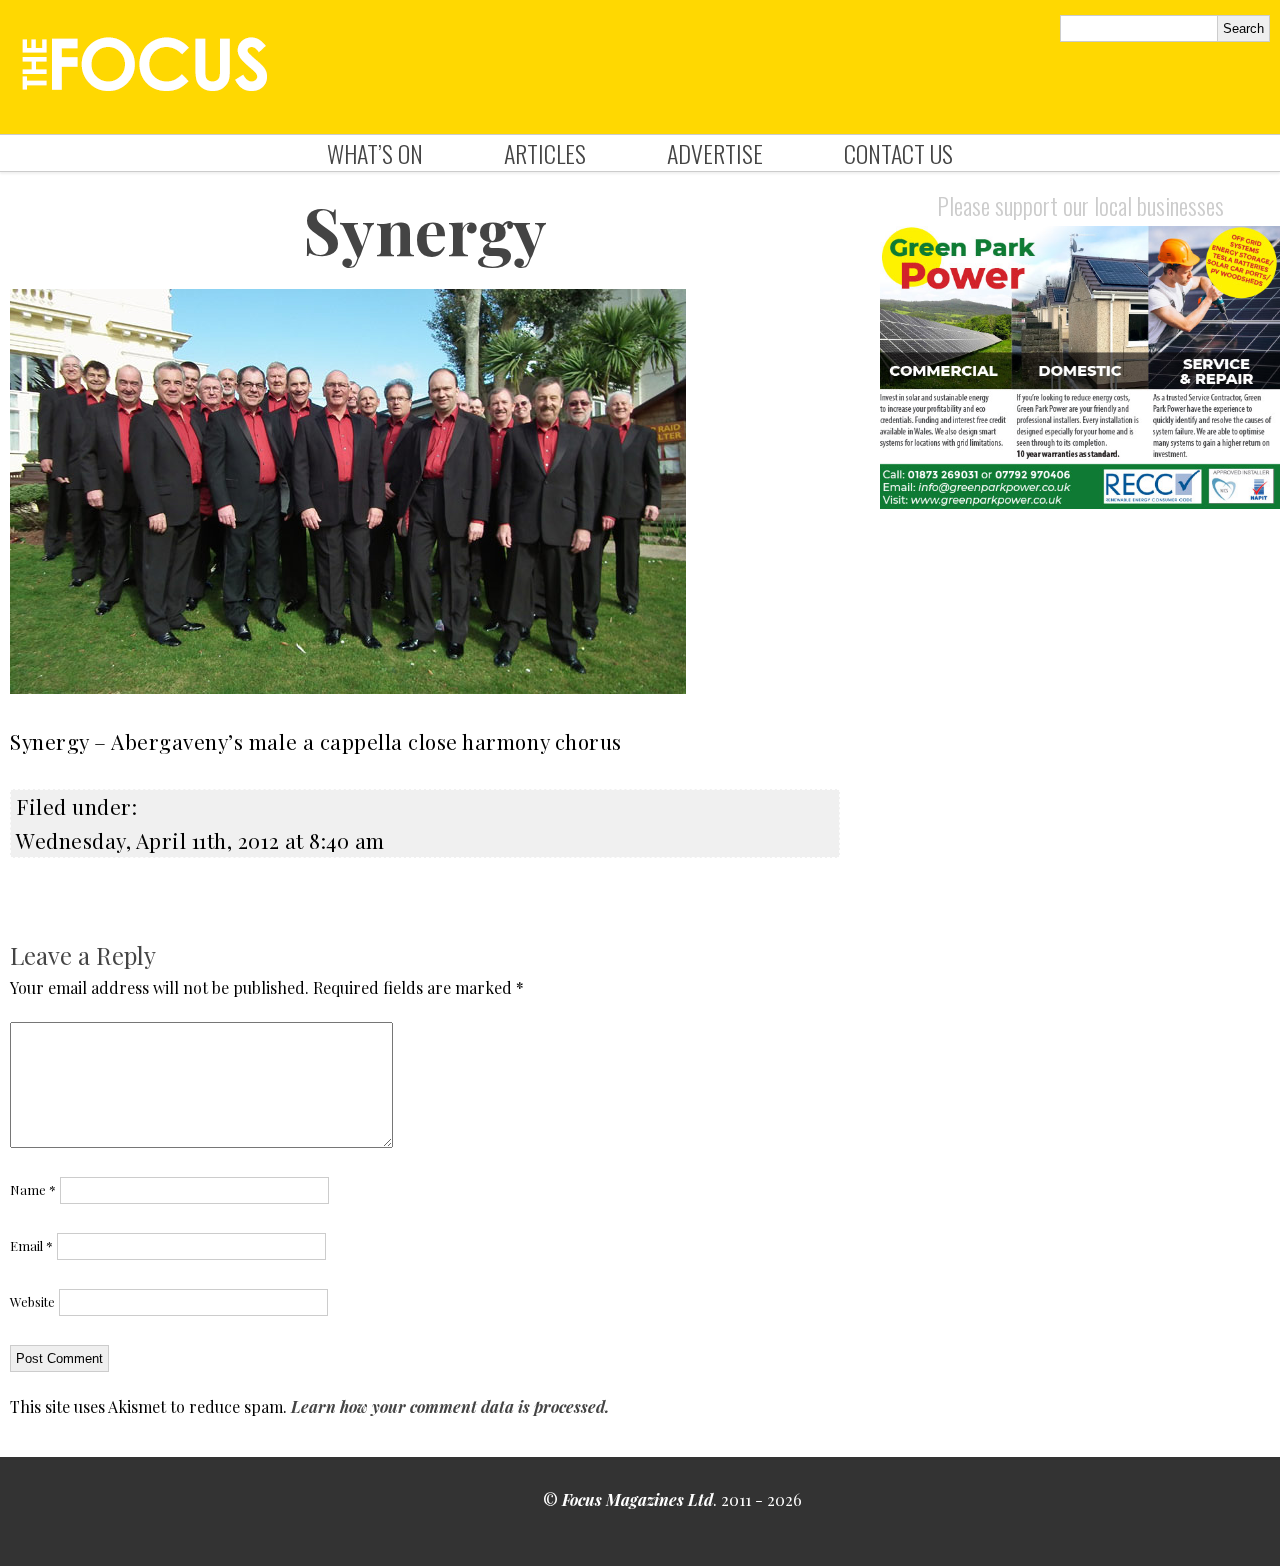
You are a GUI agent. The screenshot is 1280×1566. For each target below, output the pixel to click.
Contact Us (898, 153)
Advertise (715, 153)
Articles (545, 153)
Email (31, 1245)
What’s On (375, 153)
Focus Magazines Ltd (637, 1499)
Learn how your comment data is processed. (450, 1406)
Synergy (425, 229)
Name (33, 1189)
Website (32, 1301)
